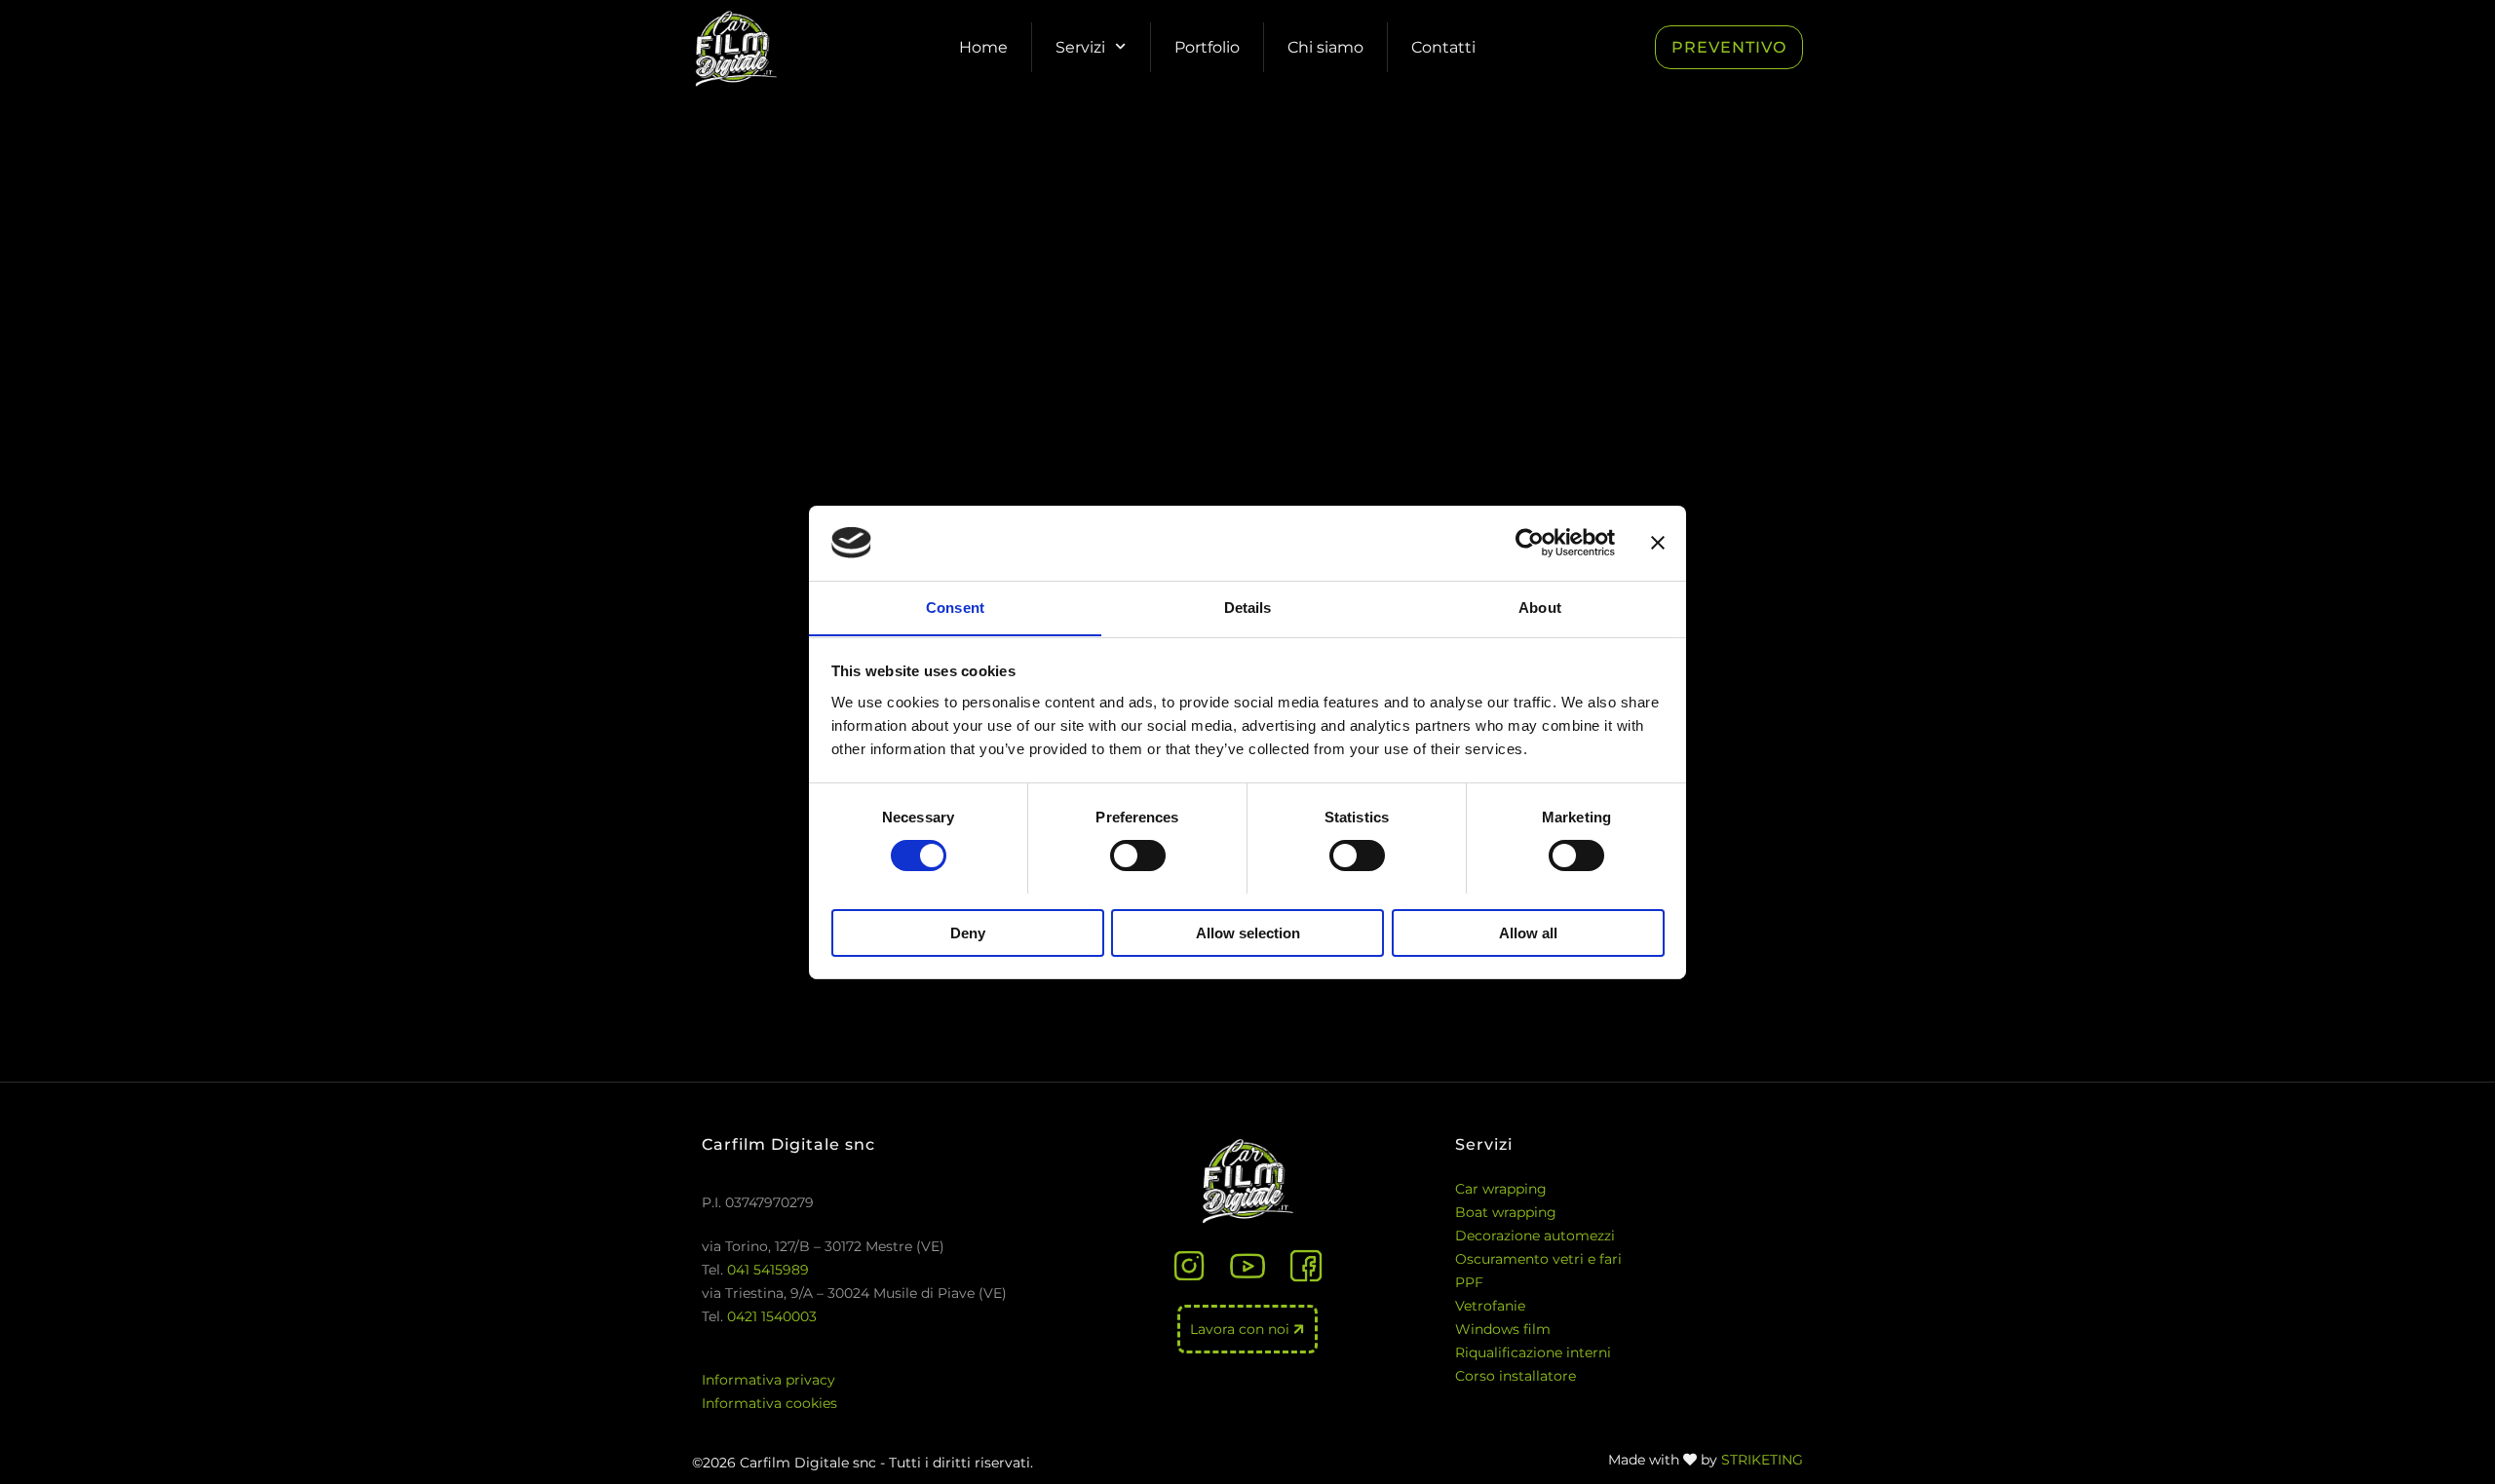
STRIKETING (1762, 1460)
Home (983, 47)
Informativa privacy (768, 1380)
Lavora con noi (1242, 1329)
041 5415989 (768, 1270)
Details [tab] (1248, 607)
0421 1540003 (772, 1316)
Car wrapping (1501, 1189)
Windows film (1503, 1329)
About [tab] (1540, 607)
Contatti (1443, 47)
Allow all (1528, 932)
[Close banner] (1658, 543)
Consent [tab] (955, 607)
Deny (968, 932)
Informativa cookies (769, 1403)
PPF (1469, 1282)
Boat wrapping (1506, 1212)
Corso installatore (1516, 1376)
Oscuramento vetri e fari (1538, 1259)
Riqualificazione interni (1533, 1352)
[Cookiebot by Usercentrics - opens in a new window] (1530, 543)
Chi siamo (1325, 47)
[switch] (1138, 856)
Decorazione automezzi (1535, 1236)
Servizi (1080, 47)
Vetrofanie (1490, 1306)
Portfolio (1207, 47)
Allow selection (1248, 932)
